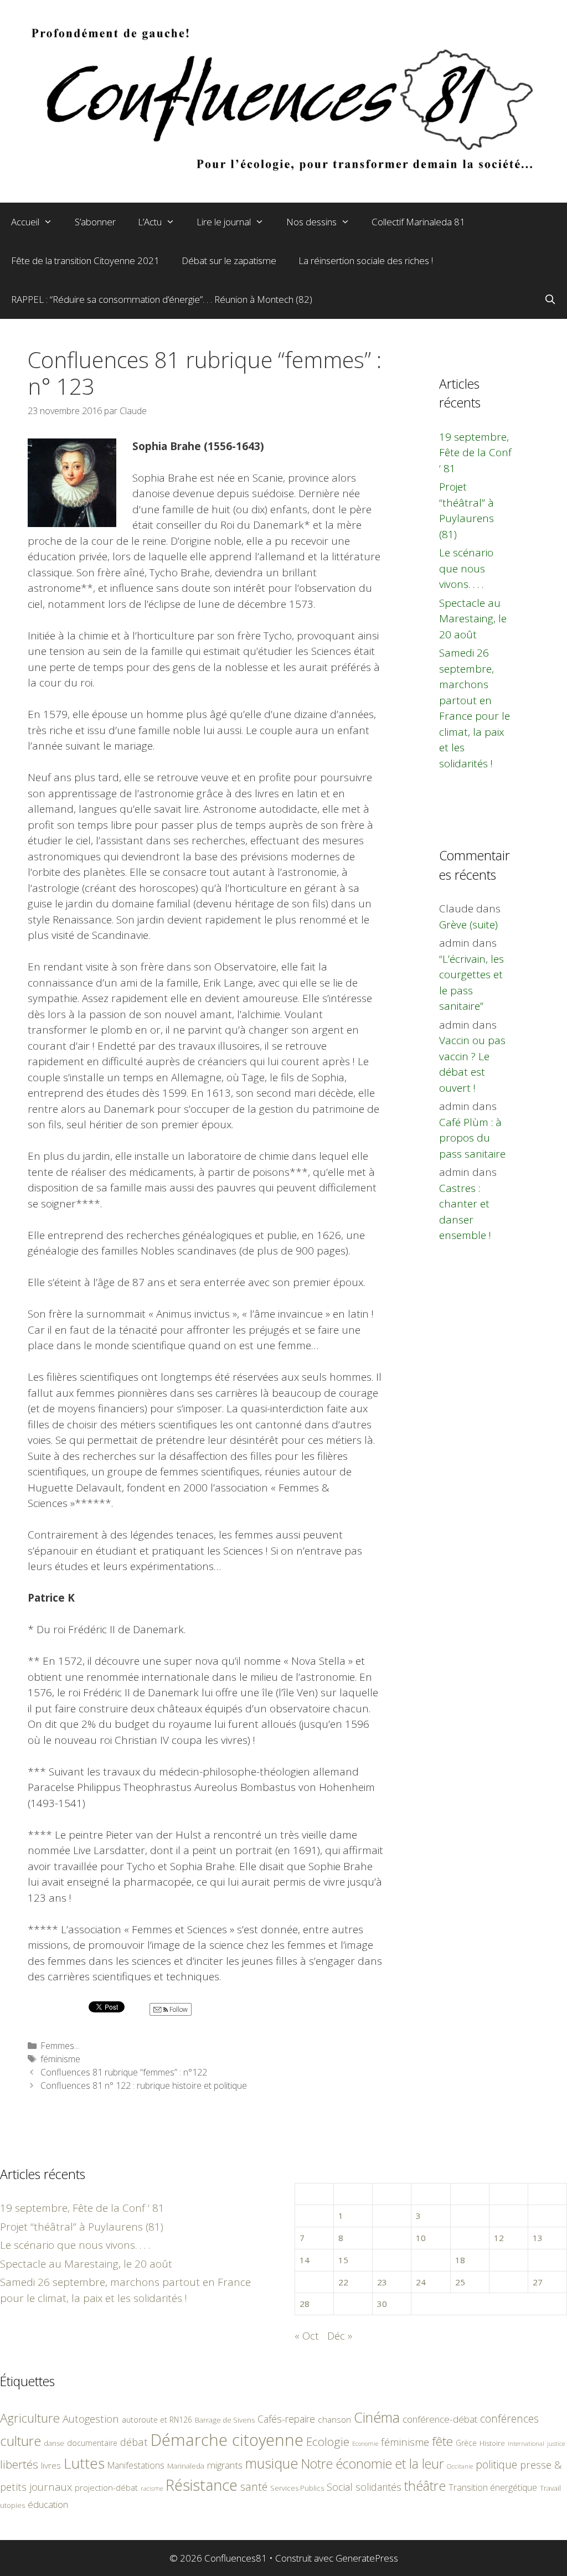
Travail (550, 2488)
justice (556, 2443)
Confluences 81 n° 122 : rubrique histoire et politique (144, 2085)
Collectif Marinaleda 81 (418, 222)
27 (538, 2282)
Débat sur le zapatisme (229, 260)
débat (134, 2442)
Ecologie (328, 2441)
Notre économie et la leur (373, 2464)
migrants (225, 2465)
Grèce (466, 2443)
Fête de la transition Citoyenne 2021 (85, 260)
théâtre (425, 2486)
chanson (334, 2420)
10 (421, 2238)
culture (20, 2441)
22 (343, 2282)
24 (421, 2282)
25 (460, 2282)
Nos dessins (311, 222)
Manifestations (136, 2465)
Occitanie (460, 2466)
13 (538, 2238)
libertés (19, 2464)
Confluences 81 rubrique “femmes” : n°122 (124, 2072)
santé (254, 2487)
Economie (365, 2444)
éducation (48, 2504)
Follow (178, 2009)
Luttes (84, 2463)
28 (305, 2304)
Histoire (492, 2443)
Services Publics (297, 2488)
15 (343, 2260)
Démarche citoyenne (227, 2440)
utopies (12, 2505)
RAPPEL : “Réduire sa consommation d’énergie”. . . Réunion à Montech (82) (162, 299)
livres (51, 2466)
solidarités (378, 2487)
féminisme (60, 2059)
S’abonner (95, 222)
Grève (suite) (468, 925)
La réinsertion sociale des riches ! (366, 260)
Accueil (25, 222)
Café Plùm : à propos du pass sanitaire (472, 1138)
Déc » (340, 2336)
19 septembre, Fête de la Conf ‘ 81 (475, 453)
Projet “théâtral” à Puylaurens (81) (82, 2227)
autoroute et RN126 (157, 2420)
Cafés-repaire (286, 2419)
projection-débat (106, 2487)
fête (442, 2441)
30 (382, 2304)
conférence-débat (440, 2419)
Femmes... (60, 2046)
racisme (152, 2488)
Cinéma (377, 2417)
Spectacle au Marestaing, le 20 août (473, 619)
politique (496, 2464)
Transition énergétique (493, 2487)
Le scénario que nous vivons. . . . (466, 568)
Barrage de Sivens (225, 2420)
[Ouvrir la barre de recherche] (550, 300)
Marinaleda (186, 2466)
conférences (509, 2418)
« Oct (307, 2336)
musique (272, 2463)
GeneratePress (367, 2558)
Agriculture (30, 2418)
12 (499, 2238)
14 (305, 2260)
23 (382, 2282)
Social (340, 2487)
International (526, 2443)
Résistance (202, 2485)
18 (460, 2260)
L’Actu (150, 222)
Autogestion (91, 2418)
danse (54, 2443)
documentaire (92, 2443)
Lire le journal (224, 222)
